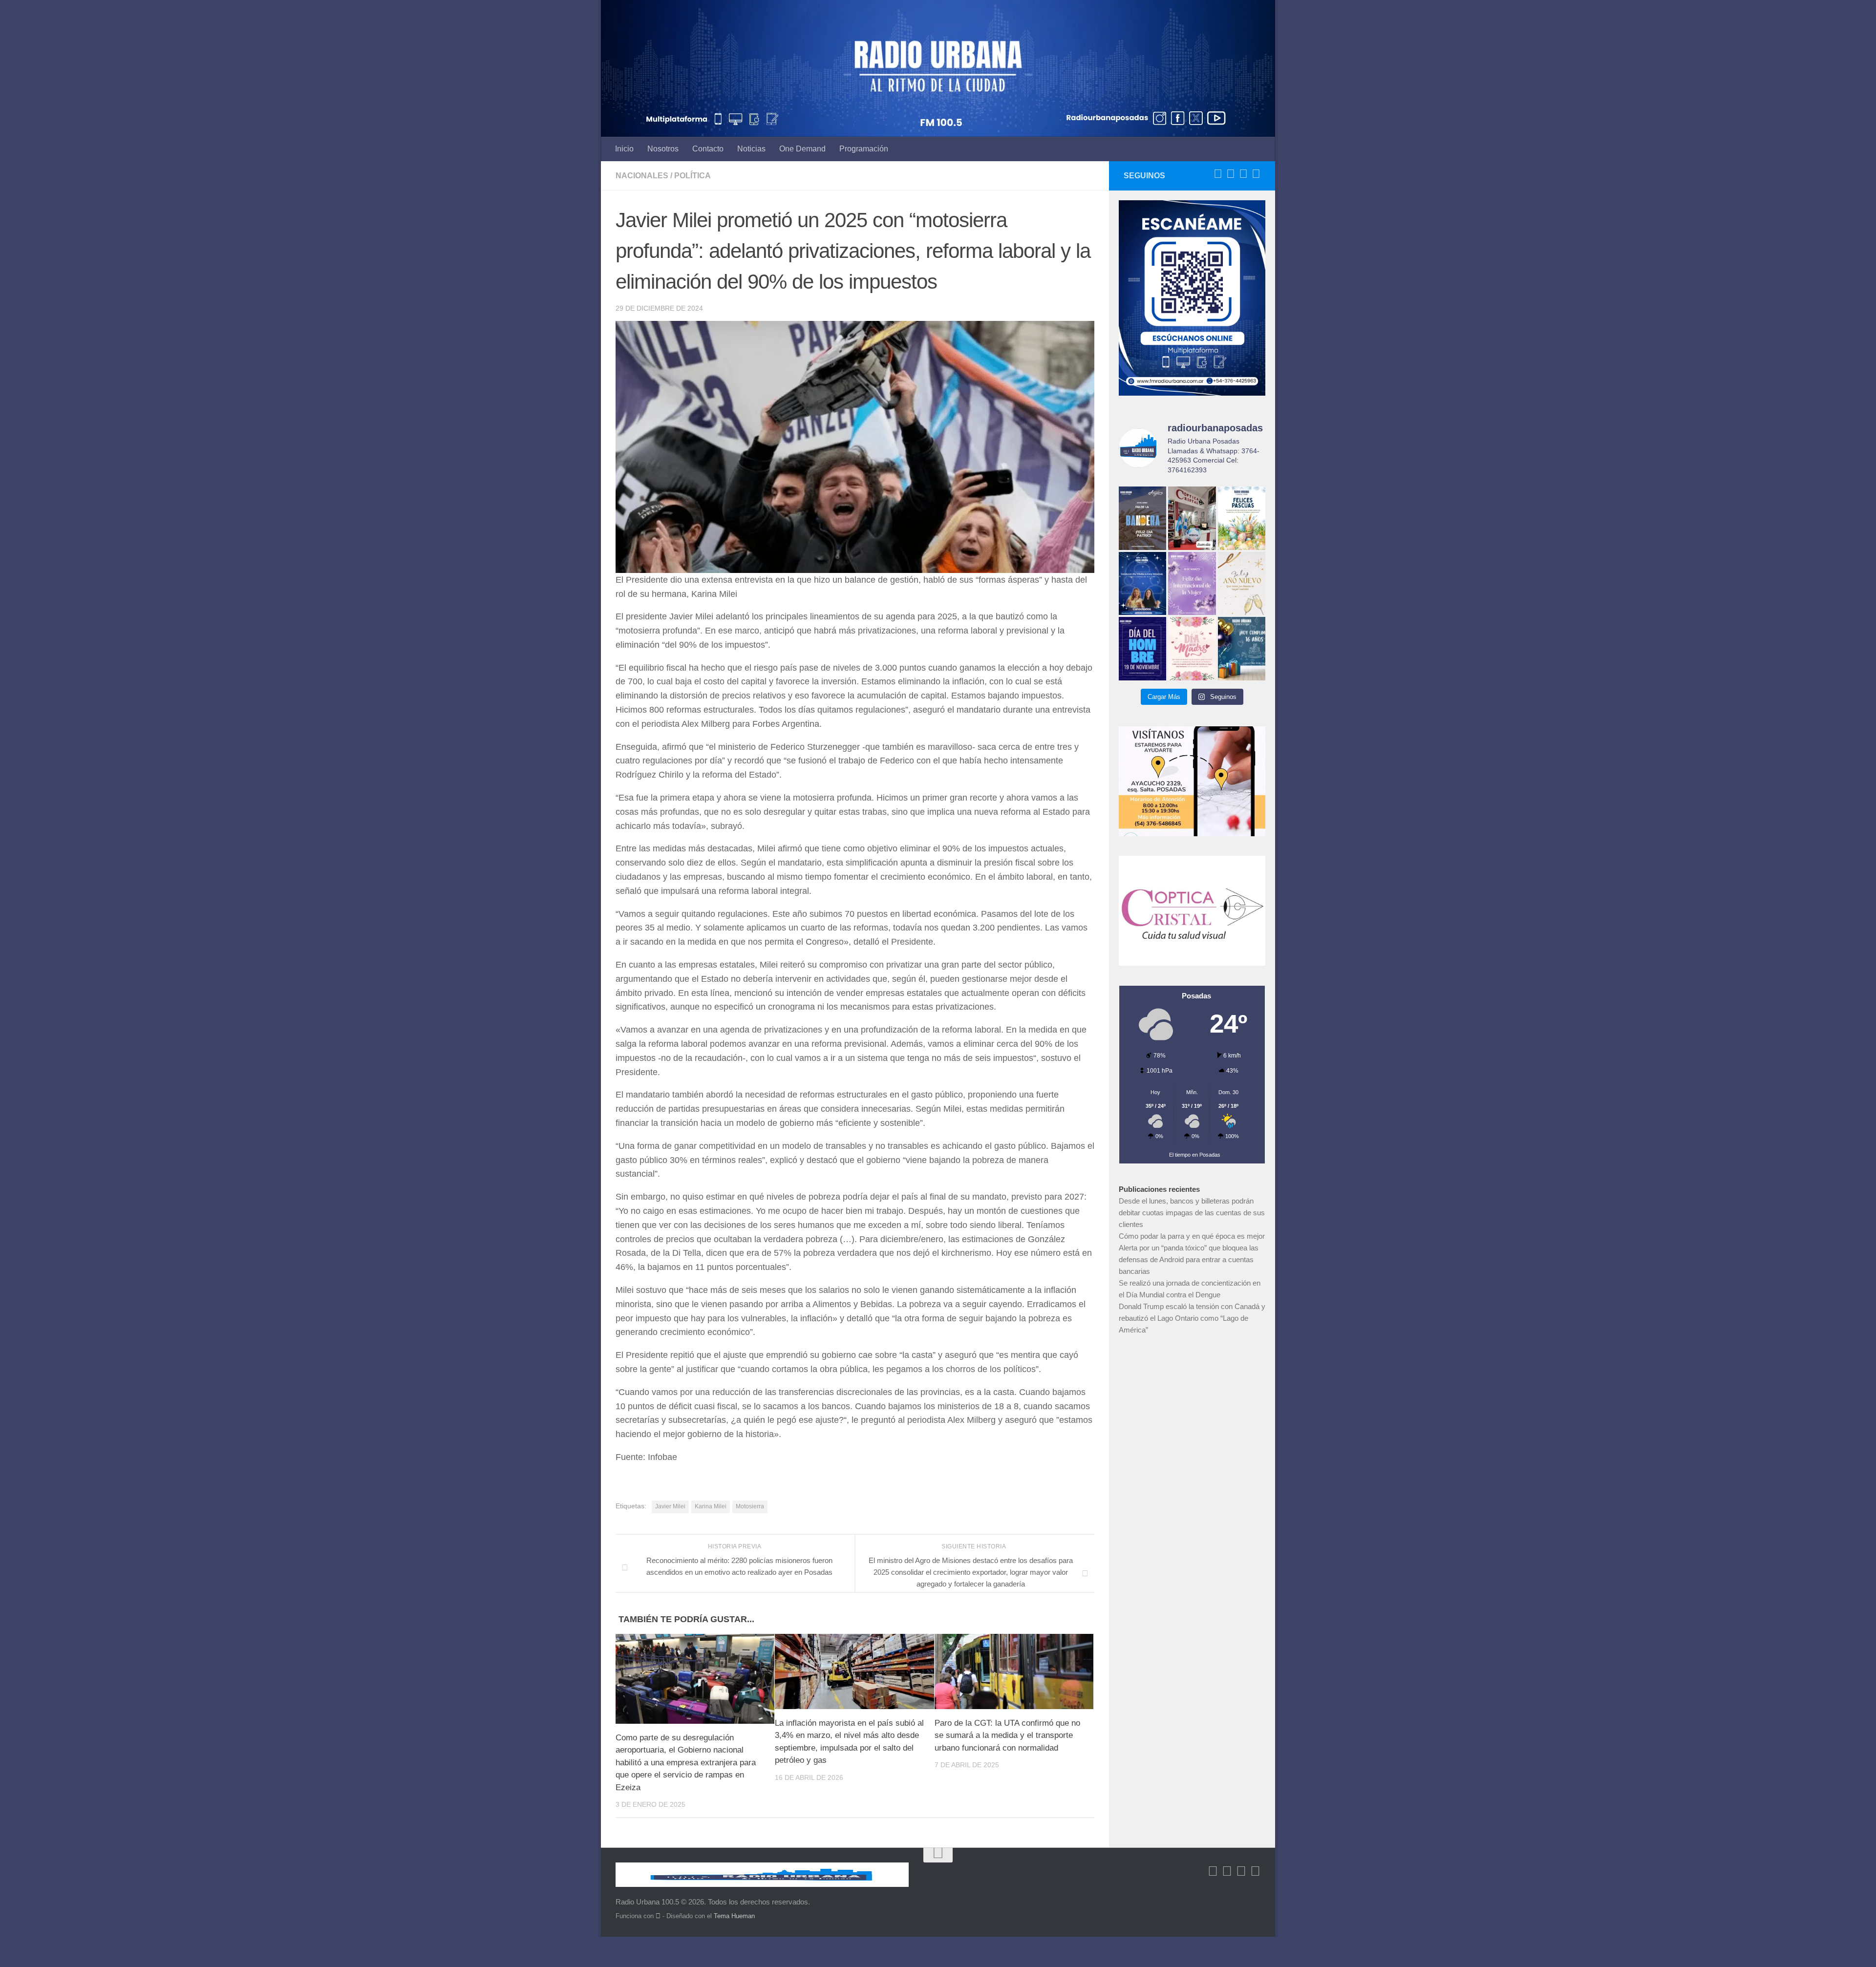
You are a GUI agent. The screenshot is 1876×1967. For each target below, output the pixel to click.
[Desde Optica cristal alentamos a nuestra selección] (1192, 518)
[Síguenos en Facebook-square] (1218, 174)
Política (693, 176)
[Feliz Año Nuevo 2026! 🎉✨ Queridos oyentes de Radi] (1242, 583)
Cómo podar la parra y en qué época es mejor (1192, 1236)
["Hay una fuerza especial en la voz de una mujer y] (1192, 583)
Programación (864, 149)
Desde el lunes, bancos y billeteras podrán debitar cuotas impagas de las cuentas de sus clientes (1192, 1213)
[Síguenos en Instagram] (1256, 174)
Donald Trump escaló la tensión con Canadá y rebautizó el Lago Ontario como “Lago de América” (1192, 1318)
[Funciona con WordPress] (658, 1916)
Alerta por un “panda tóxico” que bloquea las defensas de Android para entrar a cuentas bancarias (1189, 1259)
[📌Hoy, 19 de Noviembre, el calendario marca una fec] (1142, 648)
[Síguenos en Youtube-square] (1243, 174)
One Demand (802, 149)
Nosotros (663, 149)
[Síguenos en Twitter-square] (1231, 174)
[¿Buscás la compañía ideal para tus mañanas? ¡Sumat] (1142, 583)
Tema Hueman (734, 1916)
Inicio (624, 149)
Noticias (751, 149)
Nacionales (642, 176)
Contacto (708, 149)
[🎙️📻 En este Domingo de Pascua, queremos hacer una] (1242, 518)
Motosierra (750, 1506)
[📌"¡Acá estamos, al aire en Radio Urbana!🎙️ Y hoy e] (1192, 648)
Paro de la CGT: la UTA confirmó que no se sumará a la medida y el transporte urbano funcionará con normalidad (1007, 1735)
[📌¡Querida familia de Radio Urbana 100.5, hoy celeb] (1242, 648)
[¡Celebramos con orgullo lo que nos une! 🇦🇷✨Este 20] (1142, 518)
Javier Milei (670, 1506)
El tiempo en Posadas (1195, 1155)
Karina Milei (711, 1506)
